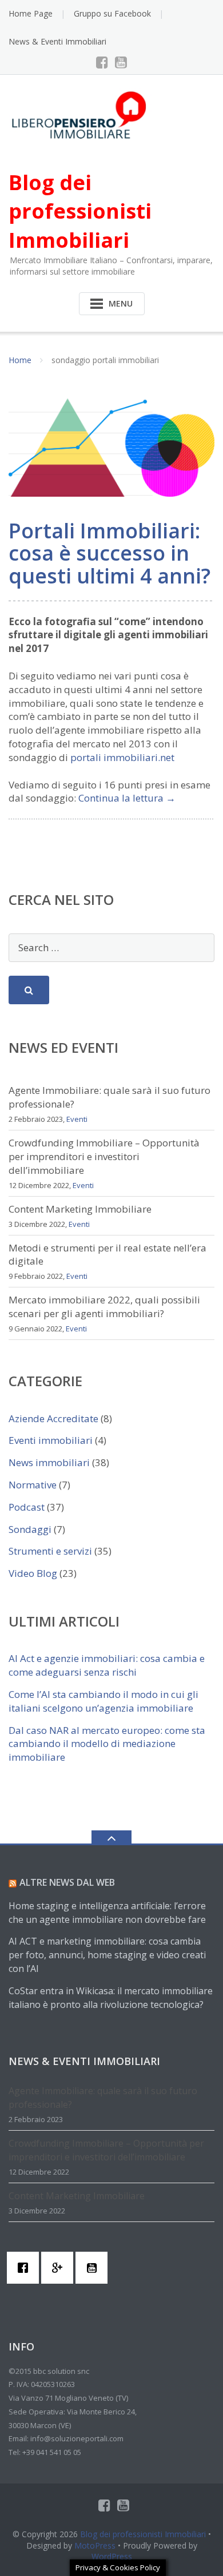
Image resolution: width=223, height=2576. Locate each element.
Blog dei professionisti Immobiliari (143, 2534)
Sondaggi (30, 1529)
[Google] (60, 2268)
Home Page (31, 13)
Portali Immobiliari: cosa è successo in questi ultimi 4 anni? (109, 553)
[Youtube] (121, 62)
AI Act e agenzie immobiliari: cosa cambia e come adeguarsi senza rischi (107, 1665)
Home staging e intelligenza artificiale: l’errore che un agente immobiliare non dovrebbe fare (107, 1913)
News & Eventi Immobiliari (57, 41)
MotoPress (95, 2545)
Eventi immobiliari (51, 1440)
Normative (33, 1485)
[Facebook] (102, 62)
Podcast (27, 1507)
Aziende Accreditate (53, 1418)
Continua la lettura (127, 798)
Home (20, 360)
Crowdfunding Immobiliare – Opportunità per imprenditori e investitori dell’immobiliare (104, 1156)
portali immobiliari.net (122, 757)
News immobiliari (49, 1462)
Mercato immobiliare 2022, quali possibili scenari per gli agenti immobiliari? (104, 1307)
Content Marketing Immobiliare (80, 1209)
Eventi (77, 1119)
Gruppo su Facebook (112, 13)
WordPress (112, 2556)
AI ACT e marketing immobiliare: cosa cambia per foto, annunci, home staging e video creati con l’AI (107, 1955)
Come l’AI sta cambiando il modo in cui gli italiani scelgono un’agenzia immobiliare (103, 1701)
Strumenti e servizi (50, 1551)
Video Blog (33, 1573)
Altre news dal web (67, 1882)
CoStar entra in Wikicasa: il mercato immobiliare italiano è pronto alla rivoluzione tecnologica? (111, 1998)
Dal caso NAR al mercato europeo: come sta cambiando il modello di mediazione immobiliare (107, 1744)
